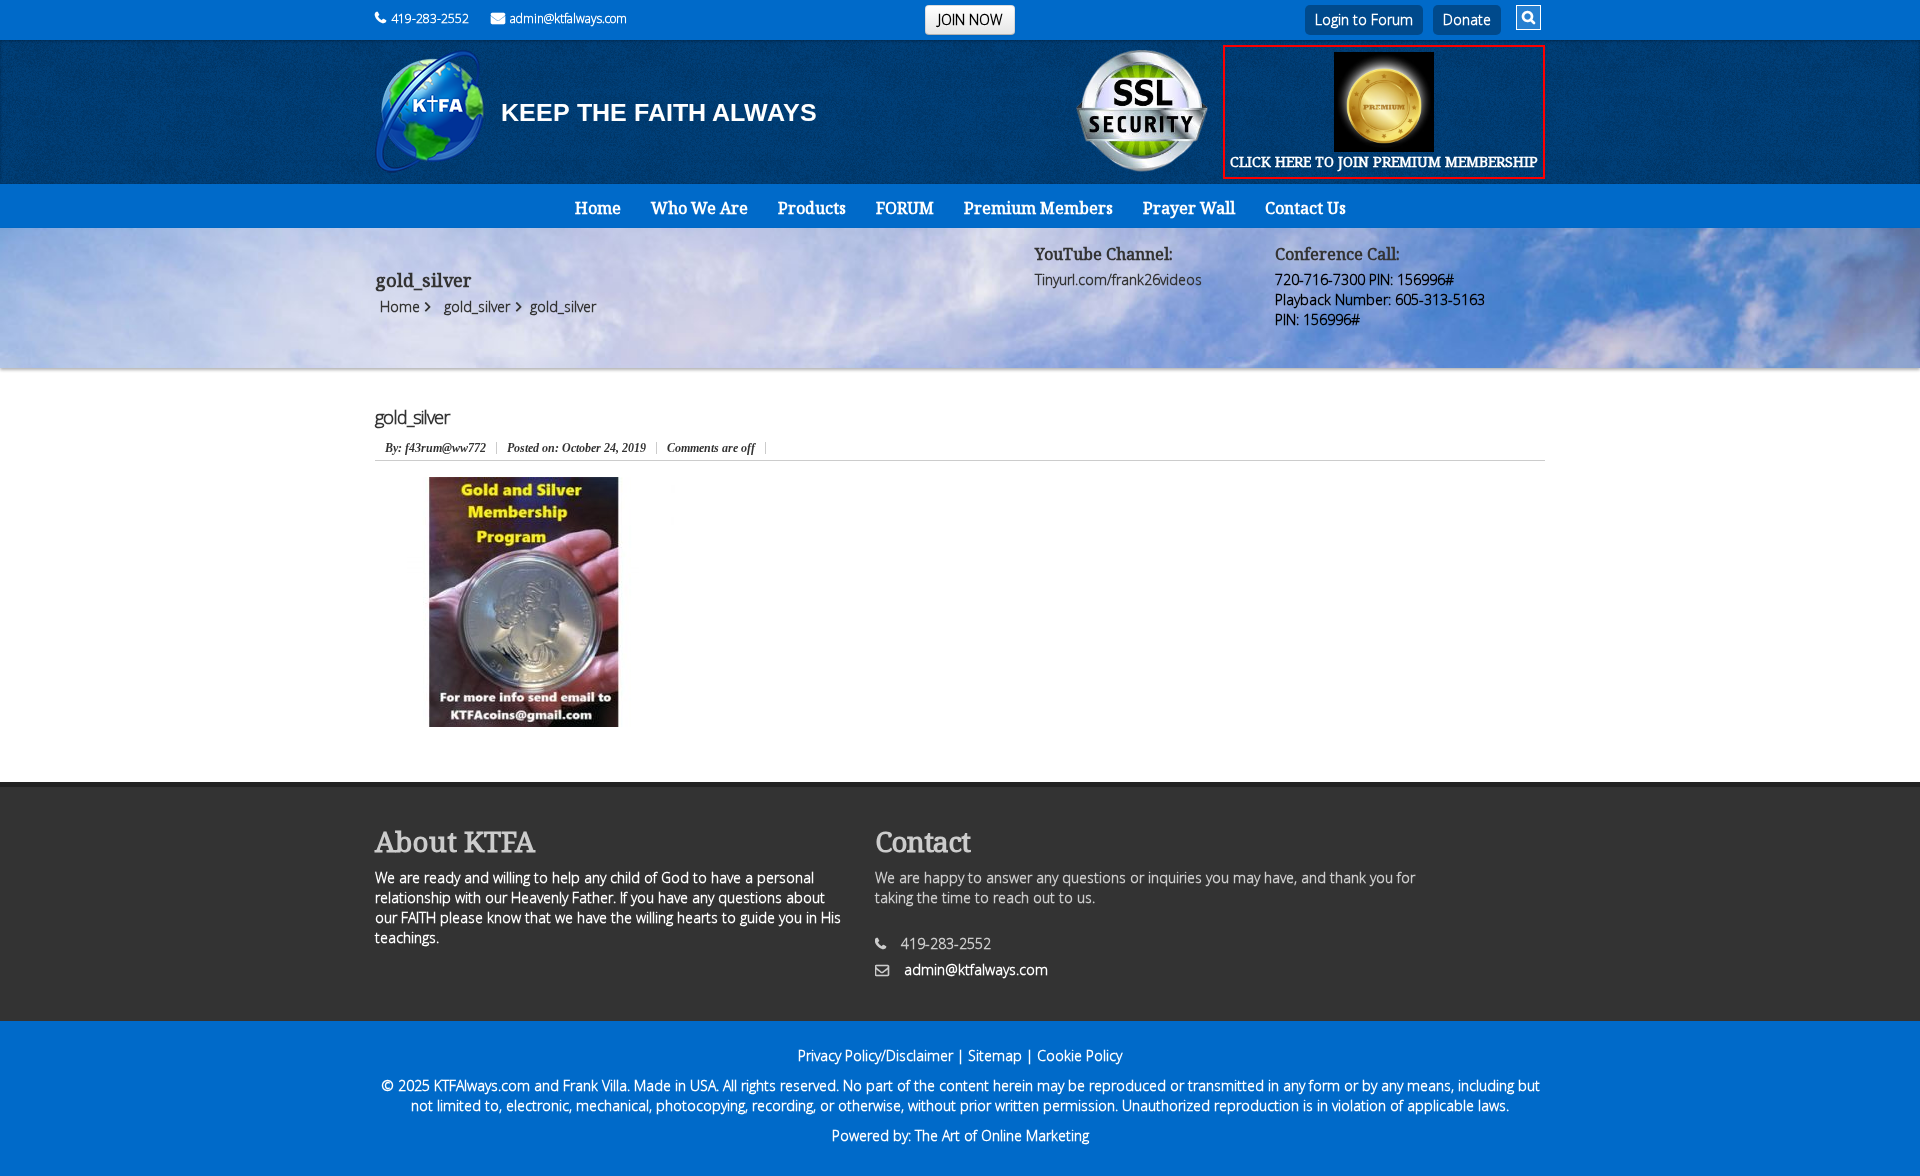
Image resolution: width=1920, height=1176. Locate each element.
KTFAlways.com (482, 1085)
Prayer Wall (1189, 208)
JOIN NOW (970, 19)
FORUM (905, 208)
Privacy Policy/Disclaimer (875, 1055)
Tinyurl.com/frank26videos (1118, 279)
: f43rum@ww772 (435, 448)
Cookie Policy (1079, 1055)
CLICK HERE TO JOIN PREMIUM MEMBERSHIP (1384, 161)
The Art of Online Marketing (1002, 1135)
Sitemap (995, 1055)
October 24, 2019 (576, 448)
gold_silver (477, 306)
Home (598, 208)
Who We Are (699, 208)
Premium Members (1038, 208)
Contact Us (1305, 208)
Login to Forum (1364, 19)
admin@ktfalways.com (568, 18)
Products (812, 208)
